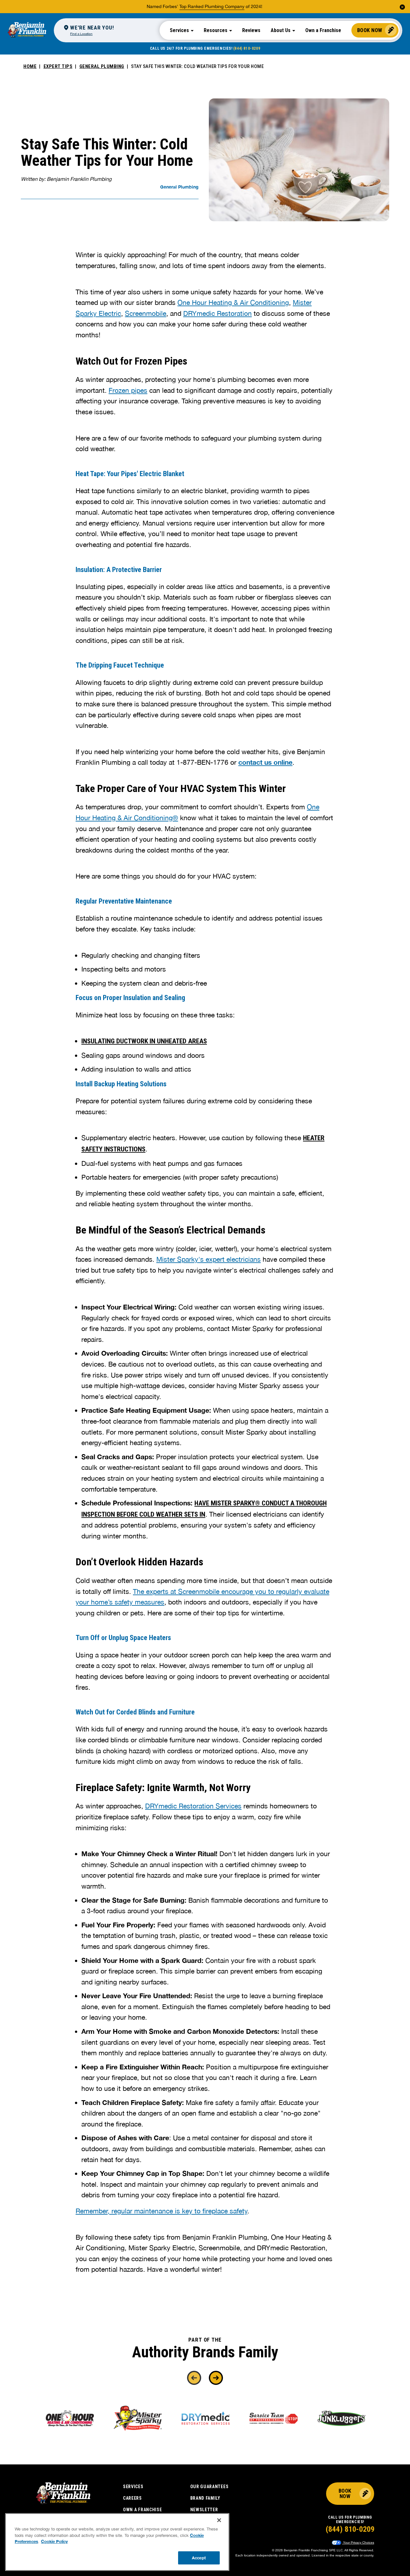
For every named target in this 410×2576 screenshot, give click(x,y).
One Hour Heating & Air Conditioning (233, 302)
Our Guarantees (209, 2487)
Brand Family (205, 2498)
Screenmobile (146, 313)
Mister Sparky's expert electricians (209, 1259)
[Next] (216, 2378)
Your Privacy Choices (358, 2542)
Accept (199, 2557)
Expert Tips (58, 66)
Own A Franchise (143, 2510)
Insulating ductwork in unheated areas (144, 1041)
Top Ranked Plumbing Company (212, 6)
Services (133, 2487)
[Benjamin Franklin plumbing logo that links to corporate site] (27, 30)
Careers (132, 2498)
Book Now (370, 30)
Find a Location (81, 34)
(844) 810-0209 (247, 48)
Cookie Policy (54, 2541)
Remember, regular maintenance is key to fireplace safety (161, 2211)
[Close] (219, 2520)
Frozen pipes (128, 390)
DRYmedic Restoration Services (193, 1806)
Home (30, 66)
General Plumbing (102, 66)
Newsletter (204, 2510)
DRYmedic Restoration (217, 313)
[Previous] (194, 2378)
